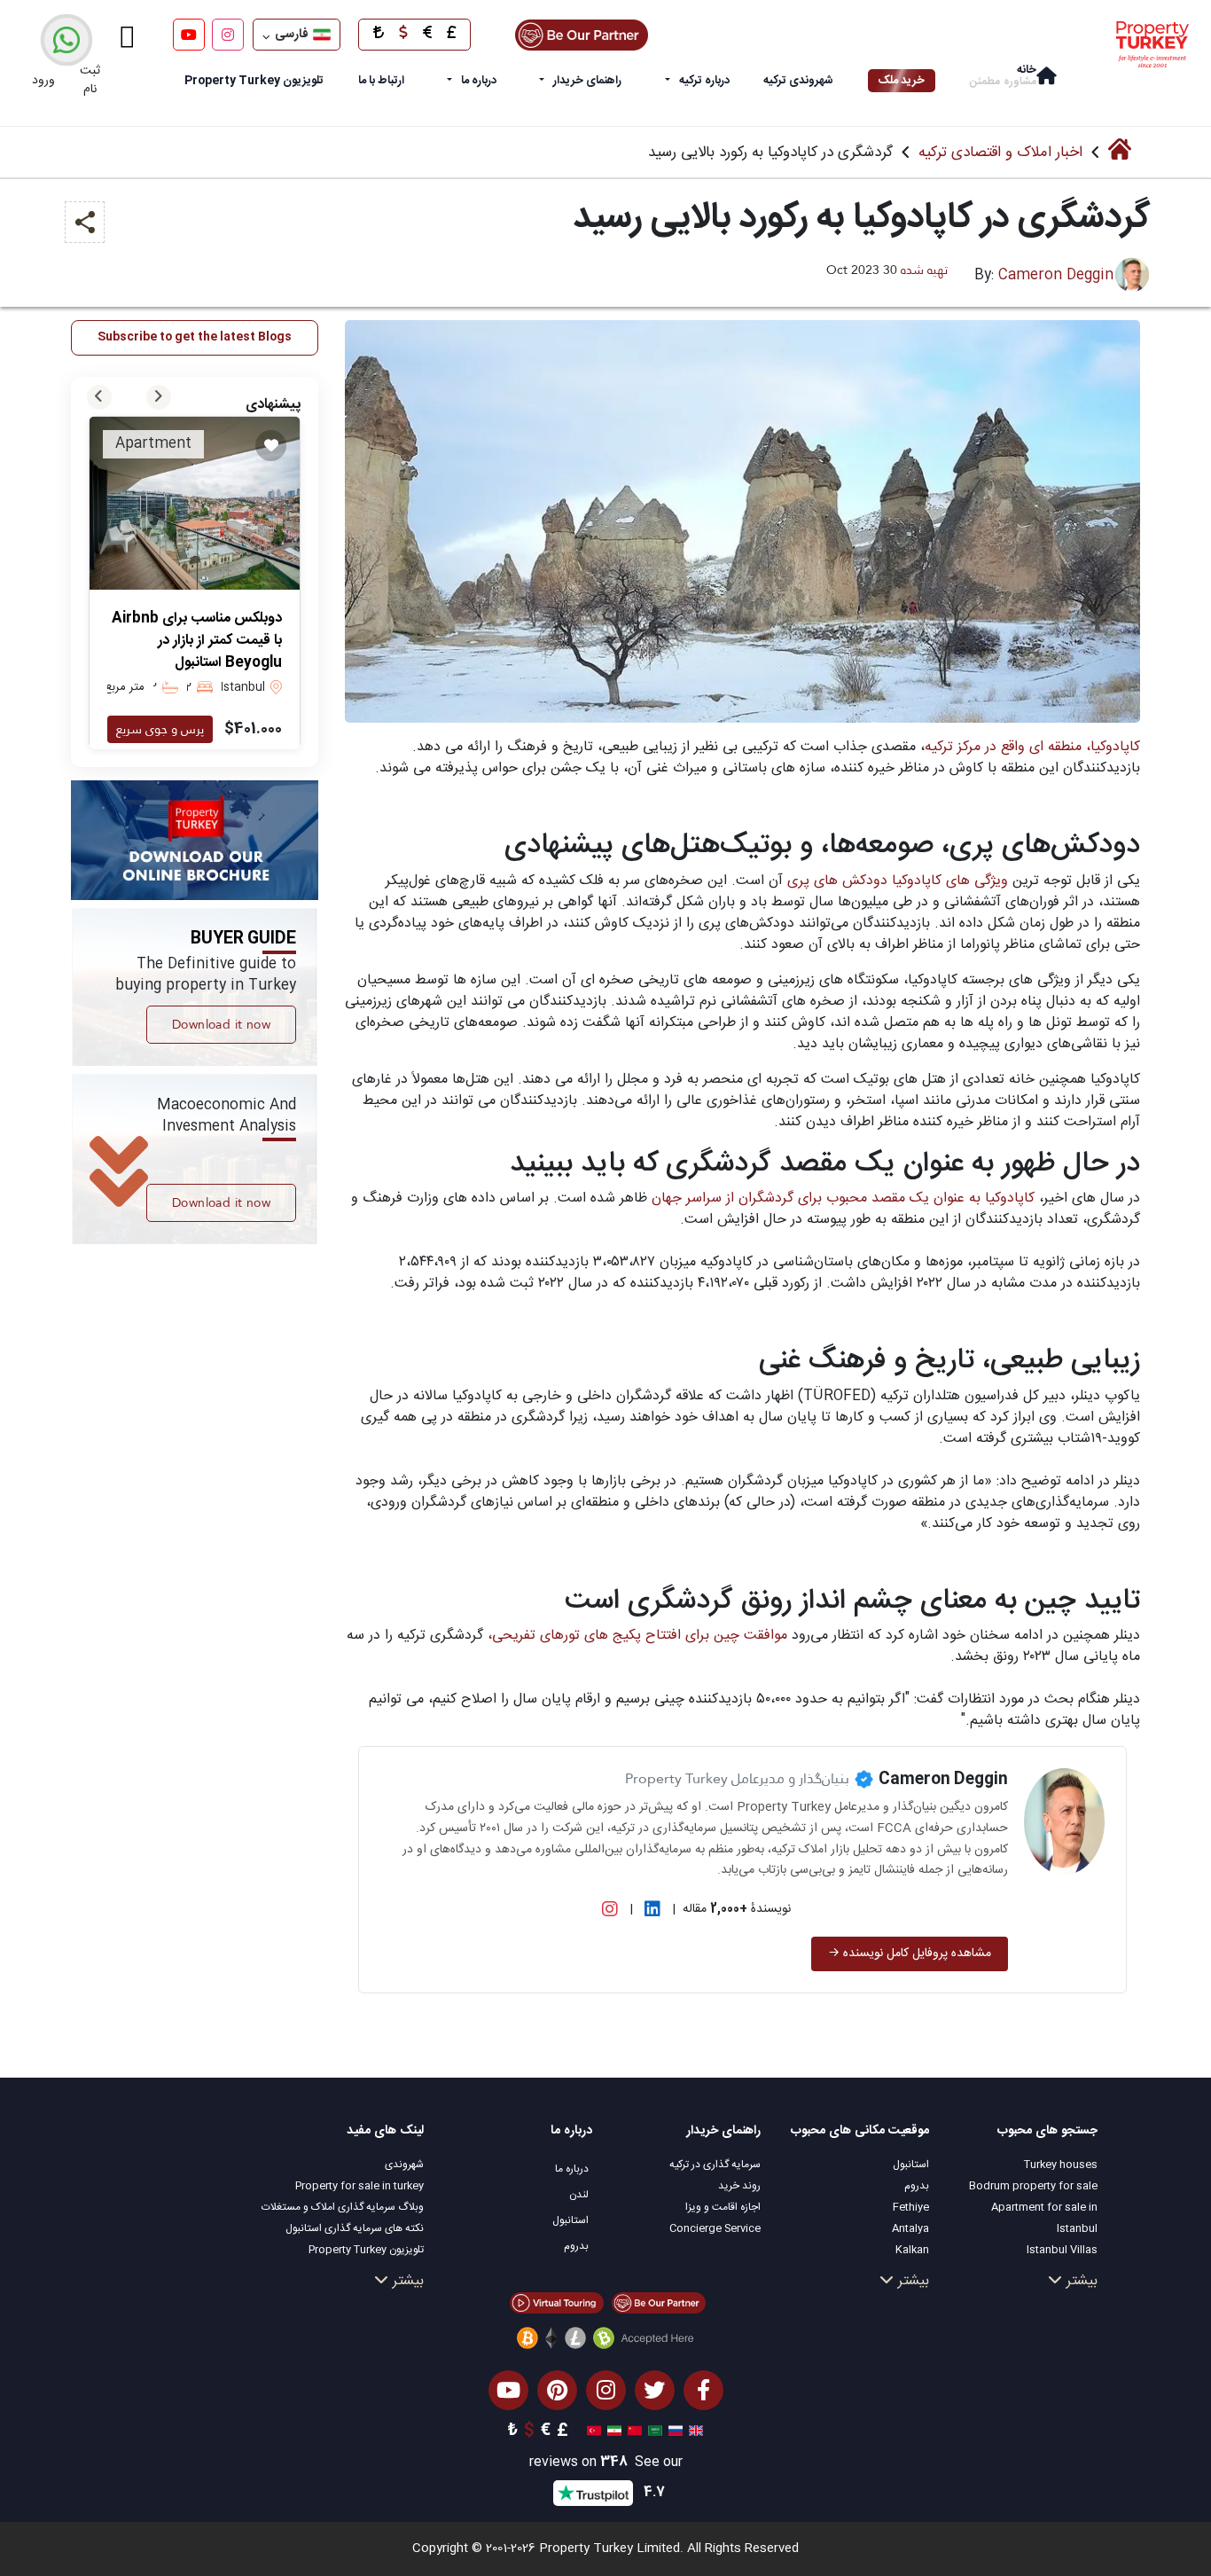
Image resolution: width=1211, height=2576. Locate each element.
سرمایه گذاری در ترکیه (715, 2165)
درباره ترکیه (704, 81)
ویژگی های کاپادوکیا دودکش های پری (900, 881)
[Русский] (673, 2431)
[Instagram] (228, 35)
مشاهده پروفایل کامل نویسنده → (910, 1954)
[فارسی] (612, 2431)
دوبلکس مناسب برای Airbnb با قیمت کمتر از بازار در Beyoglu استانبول (197, 641)
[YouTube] (189, 35)
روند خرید (739, 2186)
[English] (694, 2431)
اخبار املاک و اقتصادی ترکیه (1000, 153)
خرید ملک (902, 81)
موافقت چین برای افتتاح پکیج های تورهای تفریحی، (637, 1636)
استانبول (911, 2165)
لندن (579, 2195)
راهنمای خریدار (587, 81)
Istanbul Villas (1062, 2250)
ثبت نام (90, 80)
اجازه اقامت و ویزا (723, 2207)
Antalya (910, 2228)
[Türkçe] (592, 2431)
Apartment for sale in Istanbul (1044, 2218)
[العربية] (653, 2431)
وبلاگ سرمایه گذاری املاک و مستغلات (343, 2207)
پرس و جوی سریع (160, 729)
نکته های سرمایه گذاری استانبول (355, 2228)
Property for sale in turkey (359, 2186)
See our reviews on (606, 2463)
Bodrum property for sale (1033, 2186)
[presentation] (99, 397)
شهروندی (404, 2165)
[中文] (633, 2431)
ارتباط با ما (381, 81)
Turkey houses (1061, 2165)
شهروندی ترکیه (798, 81)
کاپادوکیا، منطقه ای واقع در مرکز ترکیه (1032, 747)
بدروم (917, 2186)
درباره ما (479, 81)
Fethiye (911, 2207)
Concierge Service (715, 2228)
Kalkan (912, 2250)
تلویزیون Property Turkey (366, 2250)
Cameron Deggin (1056, 275)
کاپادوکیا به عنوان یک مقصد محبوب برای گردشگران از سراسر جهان (843, 1198)
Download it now (221, 1024)
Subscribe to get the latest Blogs (195, 337)
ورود (43, 81)
